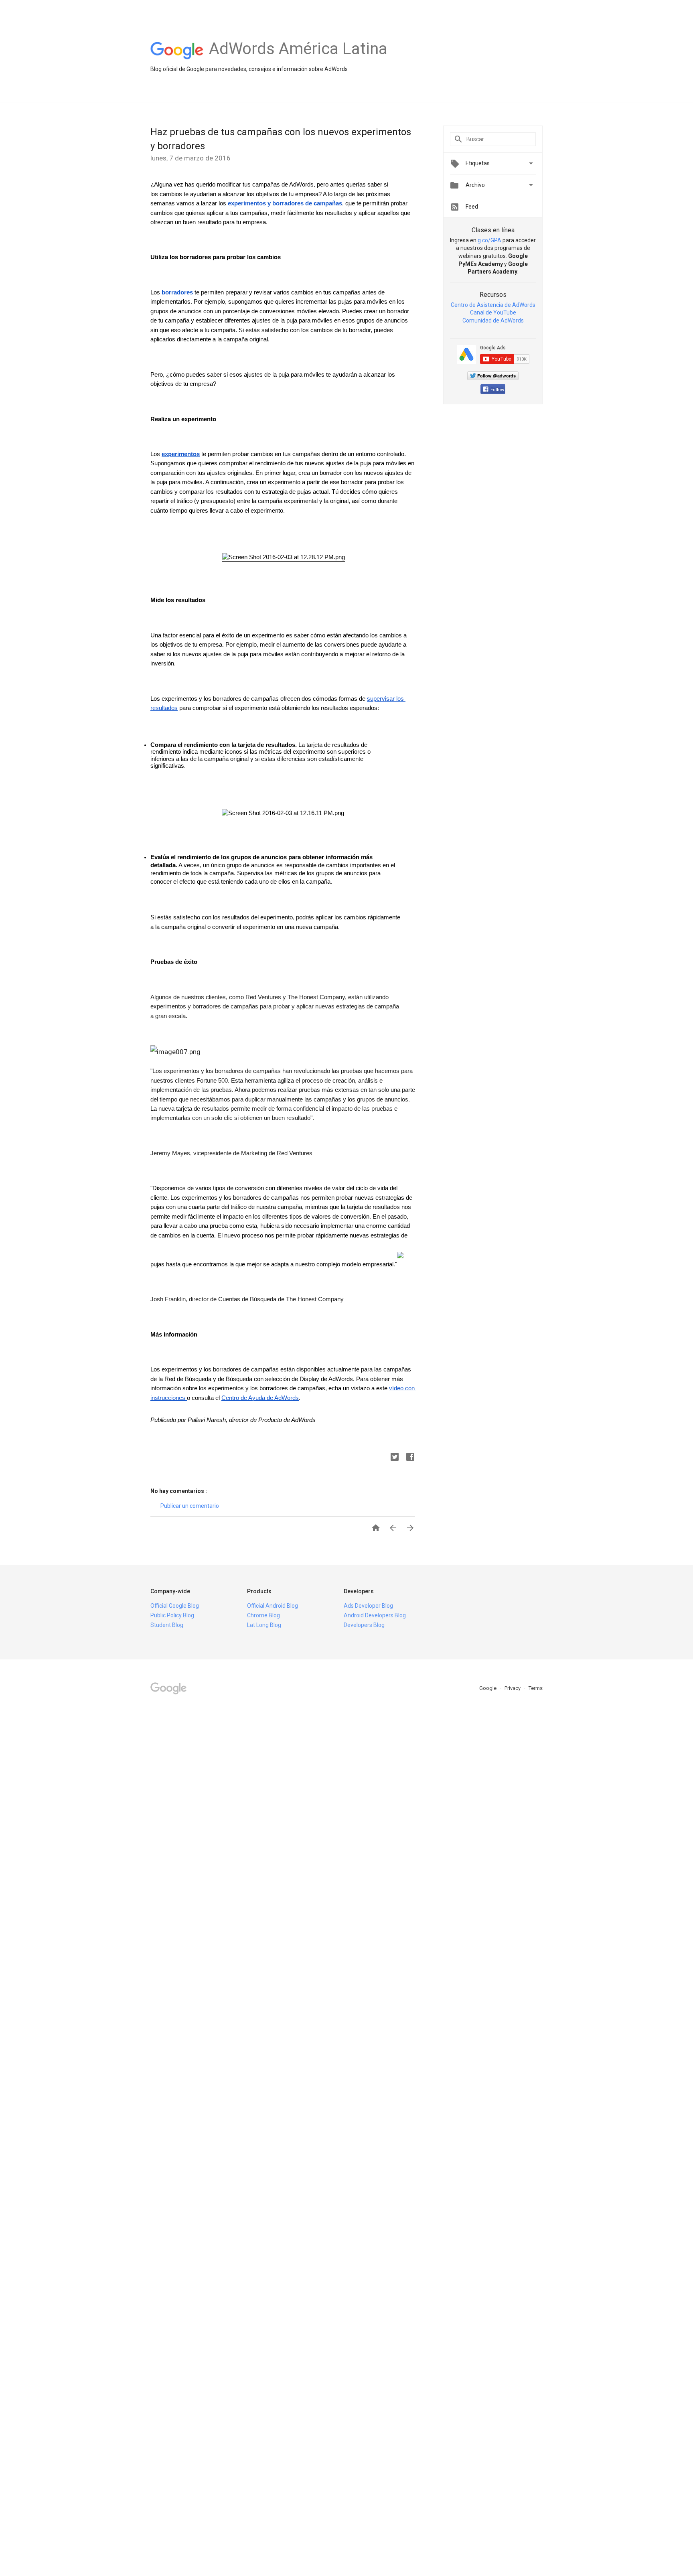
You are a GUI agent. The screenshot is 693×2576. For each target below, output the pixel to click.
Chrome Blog (263, 1615)
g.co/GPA (489, 240)
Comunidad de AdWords (493, 320)
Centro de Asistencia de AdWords (493, 305)
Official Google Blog (175, 1606)
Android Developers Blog (375, 1615)
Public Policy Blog (172, 1615)
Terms (536, 1688)
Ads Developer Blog (368, 1606)
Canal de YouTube (493, 312)
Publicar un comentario (190, 1506)
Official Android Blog (273, 1606)
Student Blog (167, 1625)
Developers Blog (364, 1625)
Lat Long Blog (264, 1625)
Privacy (513, 1688)
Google (488, 1688)
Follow (497, 390)
